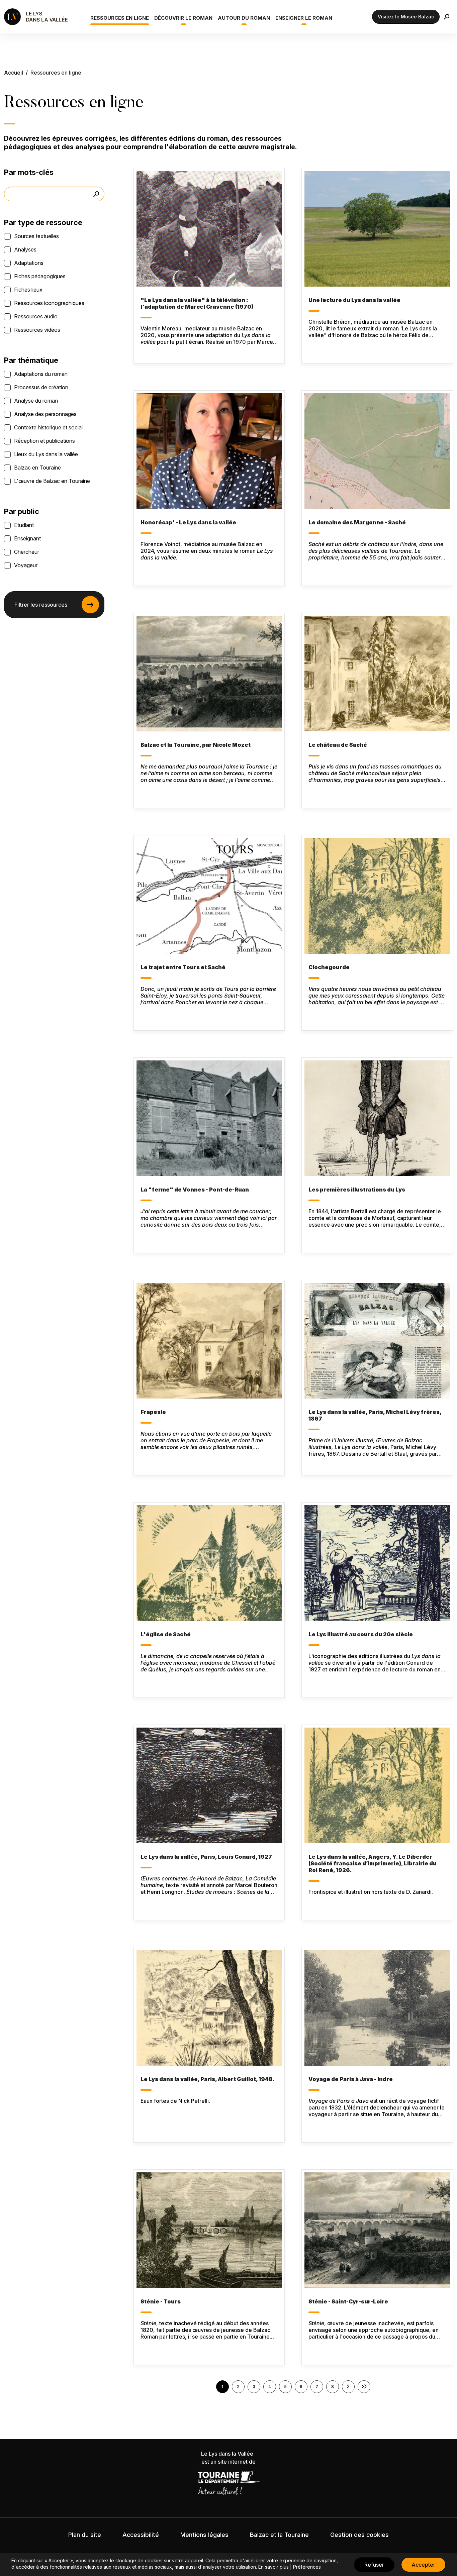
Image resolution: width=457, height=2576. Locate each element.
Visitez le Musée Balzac (406, 17)
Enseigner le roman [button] (304, 18)
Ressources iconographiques (49, 303)
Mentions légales (204, 2535)
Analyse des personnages (45, 414)
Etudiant (24, 525)
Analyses (25, 249)
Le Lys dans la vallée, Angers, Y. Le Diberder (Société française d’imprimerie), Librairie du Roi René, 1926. (373, 1863)
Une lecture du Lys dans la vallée (354, 300)
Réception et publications (44, 441)
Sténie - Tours (161, 2301)
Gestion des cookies (359, 2535)
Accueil (14, 73)
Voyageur (26, 565)
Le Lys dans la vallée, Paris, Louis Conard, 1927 (206, 1857)
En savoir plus (273, 2567)
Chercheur (27, 552)
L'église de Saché (166, 1634)
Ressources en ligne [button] (120, 18)
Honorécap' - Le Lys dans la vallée (188, 522)
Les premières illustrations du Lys (357, 1190)
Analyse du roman (36, 401)
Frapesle (153, 1412)
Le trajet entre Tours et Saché (183, 967)
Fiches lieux (28, 290)
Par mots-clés (29, 172)
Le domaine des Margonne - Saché (357, 522)
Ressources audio (36, 316)
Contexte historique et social (48, 427)
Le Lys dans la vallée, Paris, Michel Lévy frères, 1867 (375, 1415)
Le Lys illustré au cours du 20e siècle (361, 1634)
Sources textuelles (36, 236)
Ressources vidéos (37, 330)
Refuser (374, 2565)
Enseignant (27, 538)
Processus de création (41, 387)
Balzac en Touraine (37, 468)
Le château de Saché (338, 745)
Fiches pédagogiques (40, 276)
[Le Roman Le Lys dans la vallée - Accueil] (37, 17)
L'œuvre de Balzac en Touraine (52, 481)
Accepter (423, 2565)
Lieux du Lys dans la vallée (46, 454)
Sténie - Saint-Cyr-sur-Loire (348, 2301)
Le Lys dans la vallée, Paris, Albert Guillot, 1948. (207, 2079)
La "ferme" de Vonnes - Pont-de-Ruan (195, 1190)
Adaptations (29, 263)
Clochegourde (329, 967)
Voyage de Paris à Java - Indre (351, 2079)
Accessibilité (141, 2535)
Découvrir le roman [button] (183, 18)
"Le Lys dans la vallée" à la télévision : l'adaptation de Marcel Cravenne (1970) (197, 303)
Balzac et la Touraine (279, 2535)
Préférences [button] (307, 2567)
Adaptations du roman (41, 374)
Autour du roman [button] (244, 18)
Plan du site (85, 2535)
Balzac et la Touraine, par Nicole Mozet (196, 745)
